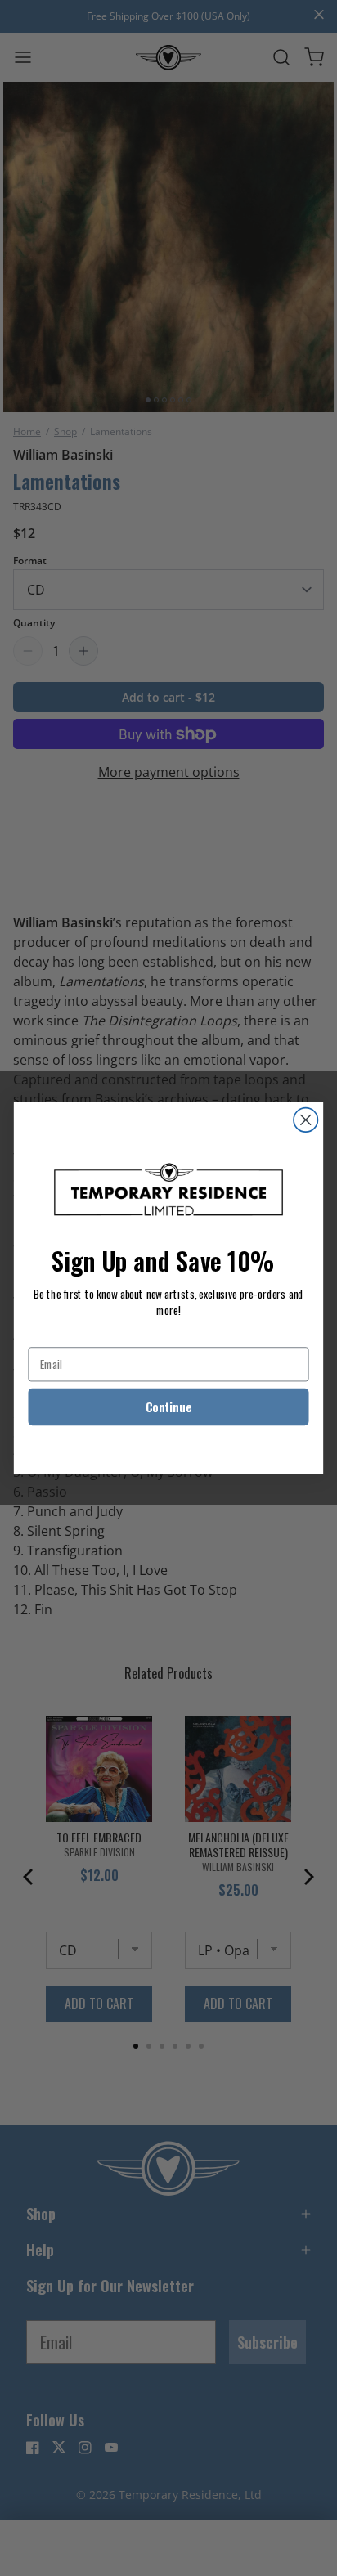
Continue (168, 1407)
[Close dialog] (306, 1120)
